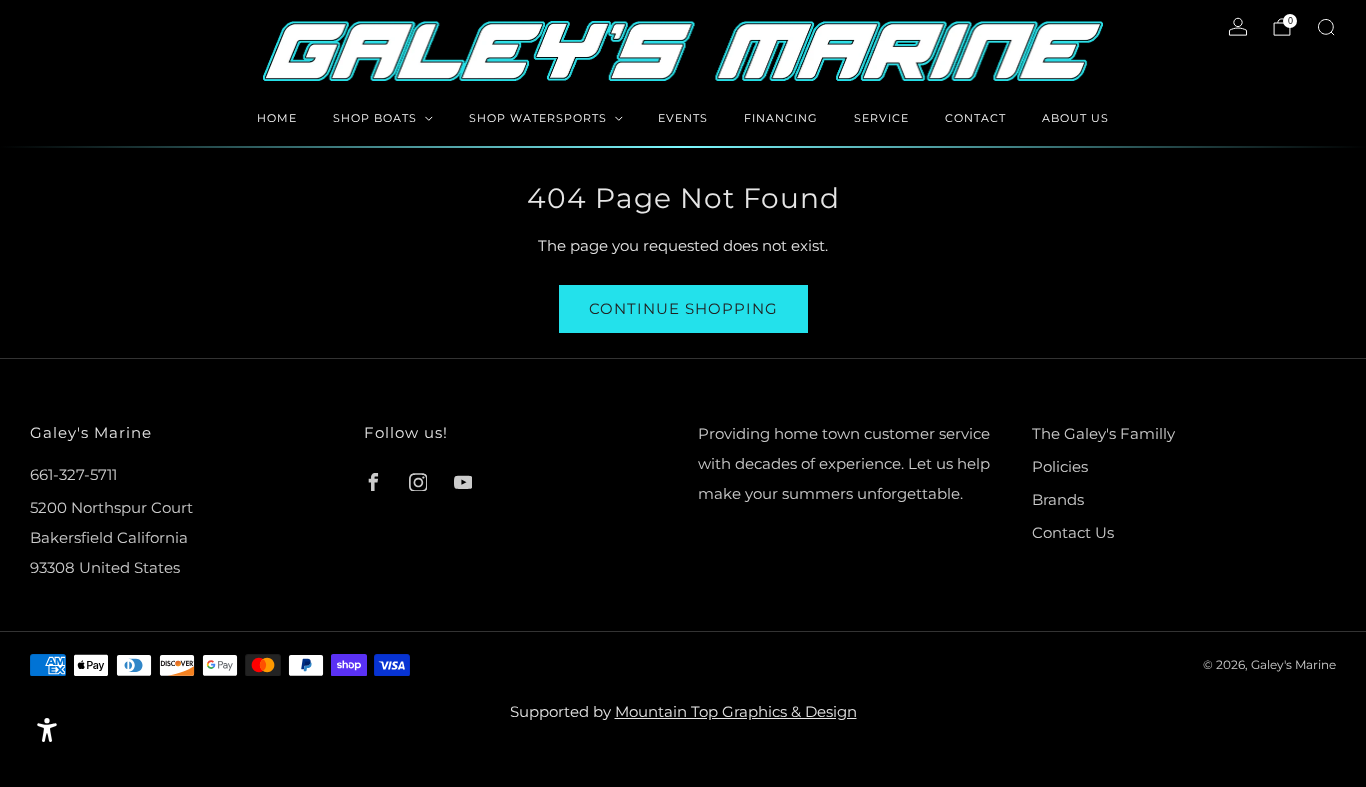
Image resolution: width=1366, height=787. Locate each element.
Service (881, 118)
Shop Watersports (538, 118)
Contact (975, 118)
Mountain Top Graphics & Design (736, 711)
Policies (1060, 466)
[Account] (1238, 27)
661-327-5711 (73, 474)
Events (683, 118)
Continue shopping (683, 308)
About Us (1075, 118)
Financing (781, 118)
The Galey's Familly (1103, 433)
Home (277, 118)
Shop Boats (375, 118)
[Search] (1326, 27)
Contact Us (1073, 532)
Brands (1058, 499)
